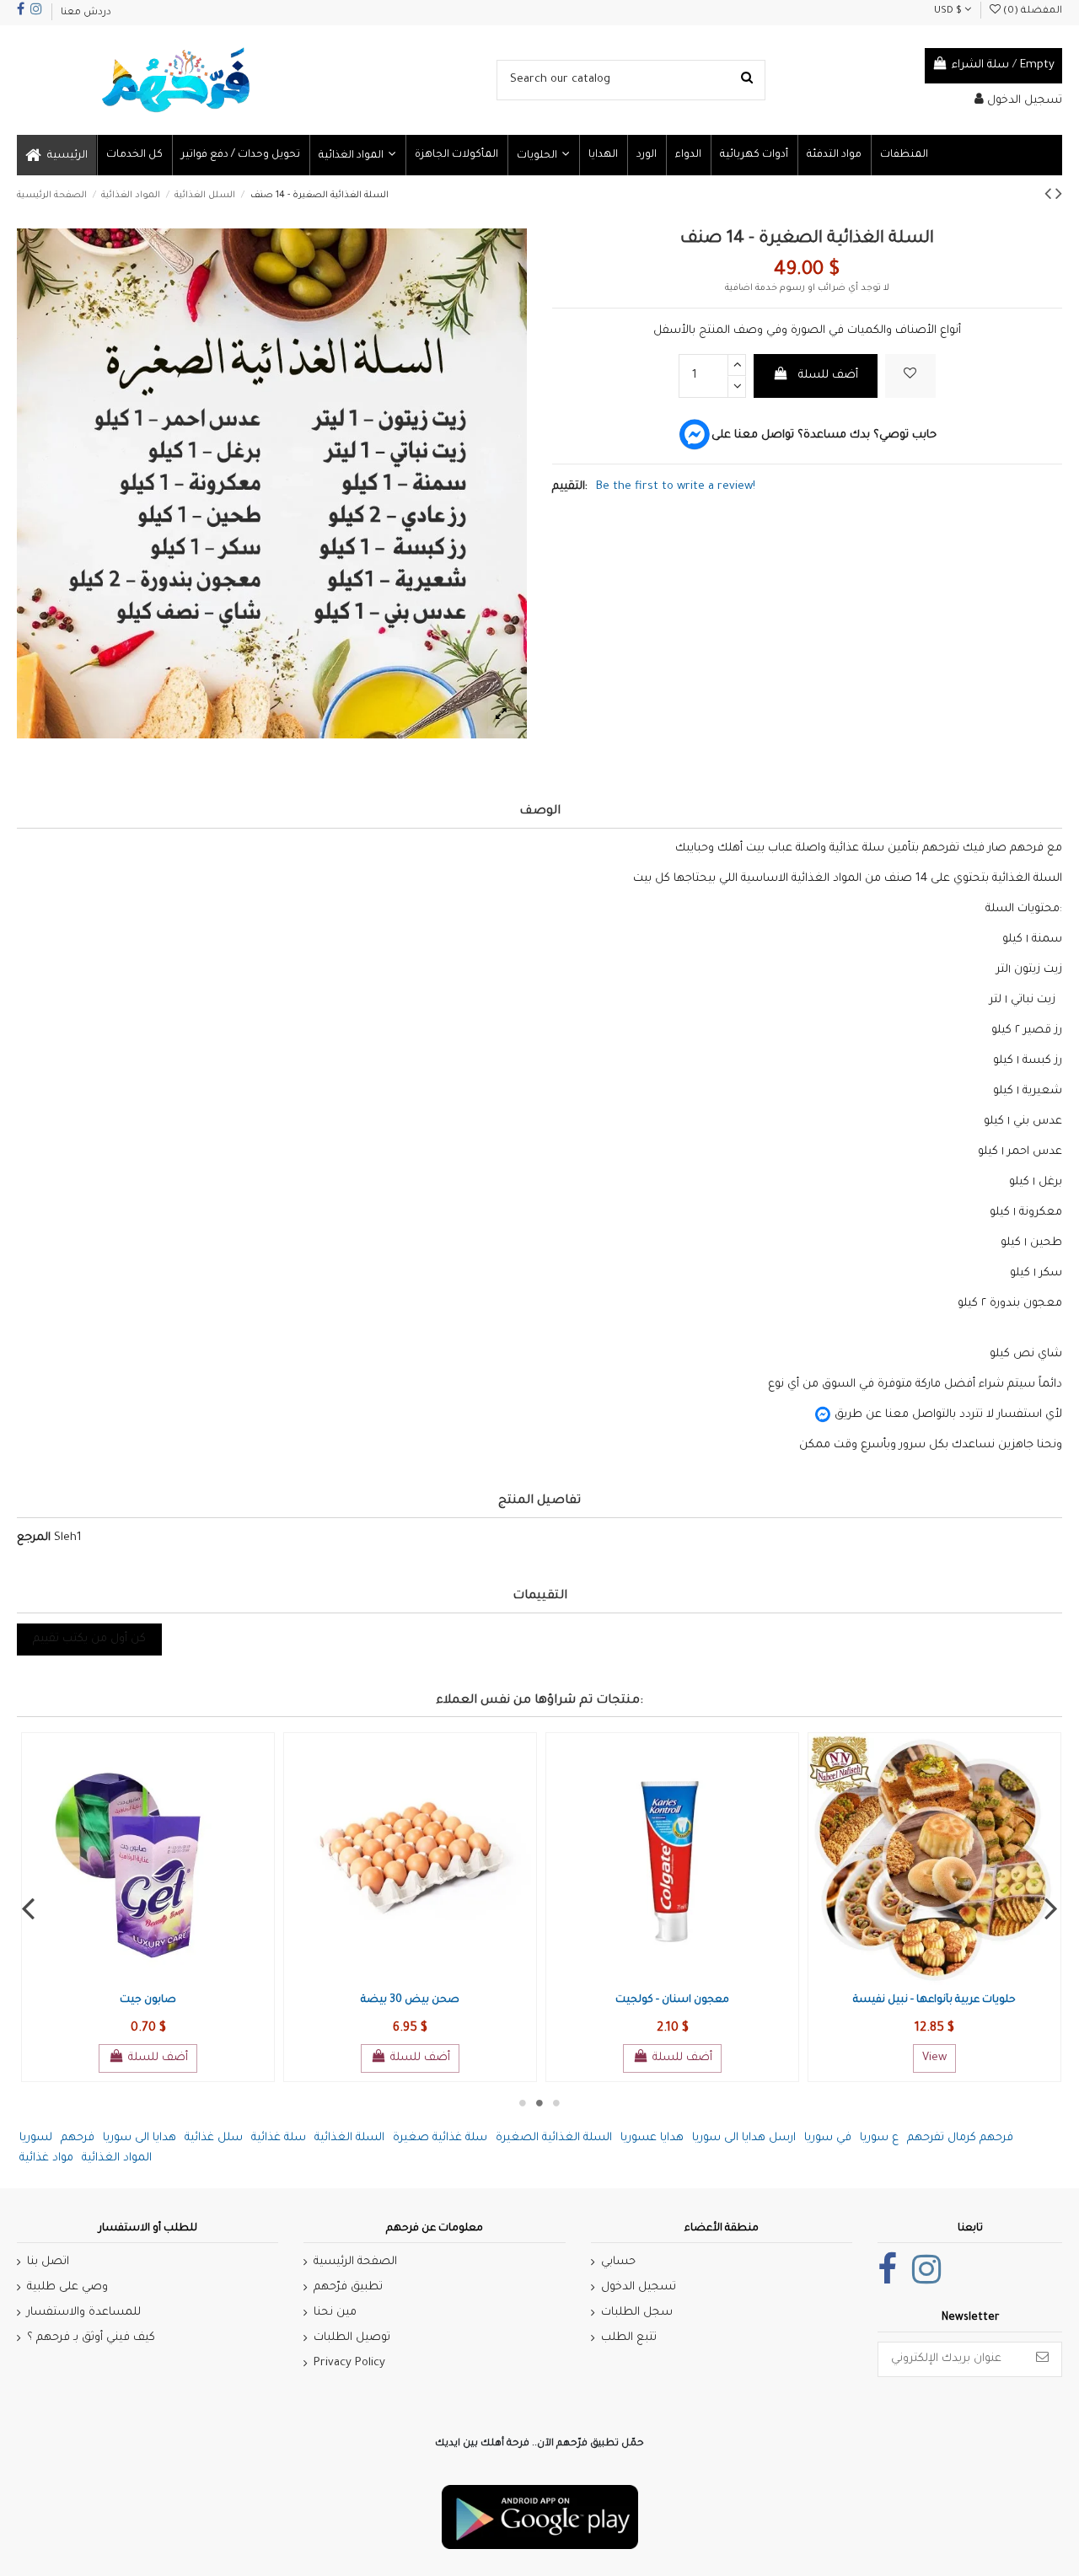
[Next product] (1059, 197)
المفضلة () (1031, 11)
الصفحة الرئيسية (355, 2262)
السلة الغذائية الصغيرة (554, 2138)
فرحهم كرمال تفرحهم (960, 2138)
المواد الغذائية (117, 2158)
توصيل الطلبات (352, 2338)
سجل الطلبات (637, 2313)
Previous (28, 1907)
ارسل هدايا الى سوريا (744, 2138)
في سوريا (828, 2138)
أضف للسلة (828, 376)
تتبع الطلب (629, 2338)
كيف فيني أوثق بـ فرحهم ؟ (91, 2338)
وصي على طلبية (67, 2287)
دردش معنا (86, 13)
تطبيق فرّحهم (348, 2287)
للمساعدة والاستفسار (84, 2313)
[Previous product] (1050, 197)
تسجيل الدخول (639, 2287)
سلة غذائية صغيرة (440, 2138)
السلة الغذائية (349, 2138)
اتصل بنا (48, 2262)
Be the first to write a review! (676, 487)
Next (1051, 1907)
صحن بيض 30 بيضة (410, 2000)
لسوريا (36, 2138)
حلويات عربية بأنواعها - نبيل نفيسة (934, 2000)
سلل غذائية (214, 2138)
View (934, 2058)
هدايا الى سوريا (140, 2138)
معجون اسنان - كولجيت (672, 2000)
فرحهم (78, 2138)
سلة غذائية (279, 2138)
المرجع (34, 1538)
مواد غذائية (46, 2158)
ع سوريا (879, 2138)
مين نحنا (335, 2313)
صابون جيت (148, 2000)
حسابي (618, 2262)
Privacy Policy (349, 2363)
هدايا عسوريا (652, 2138)
